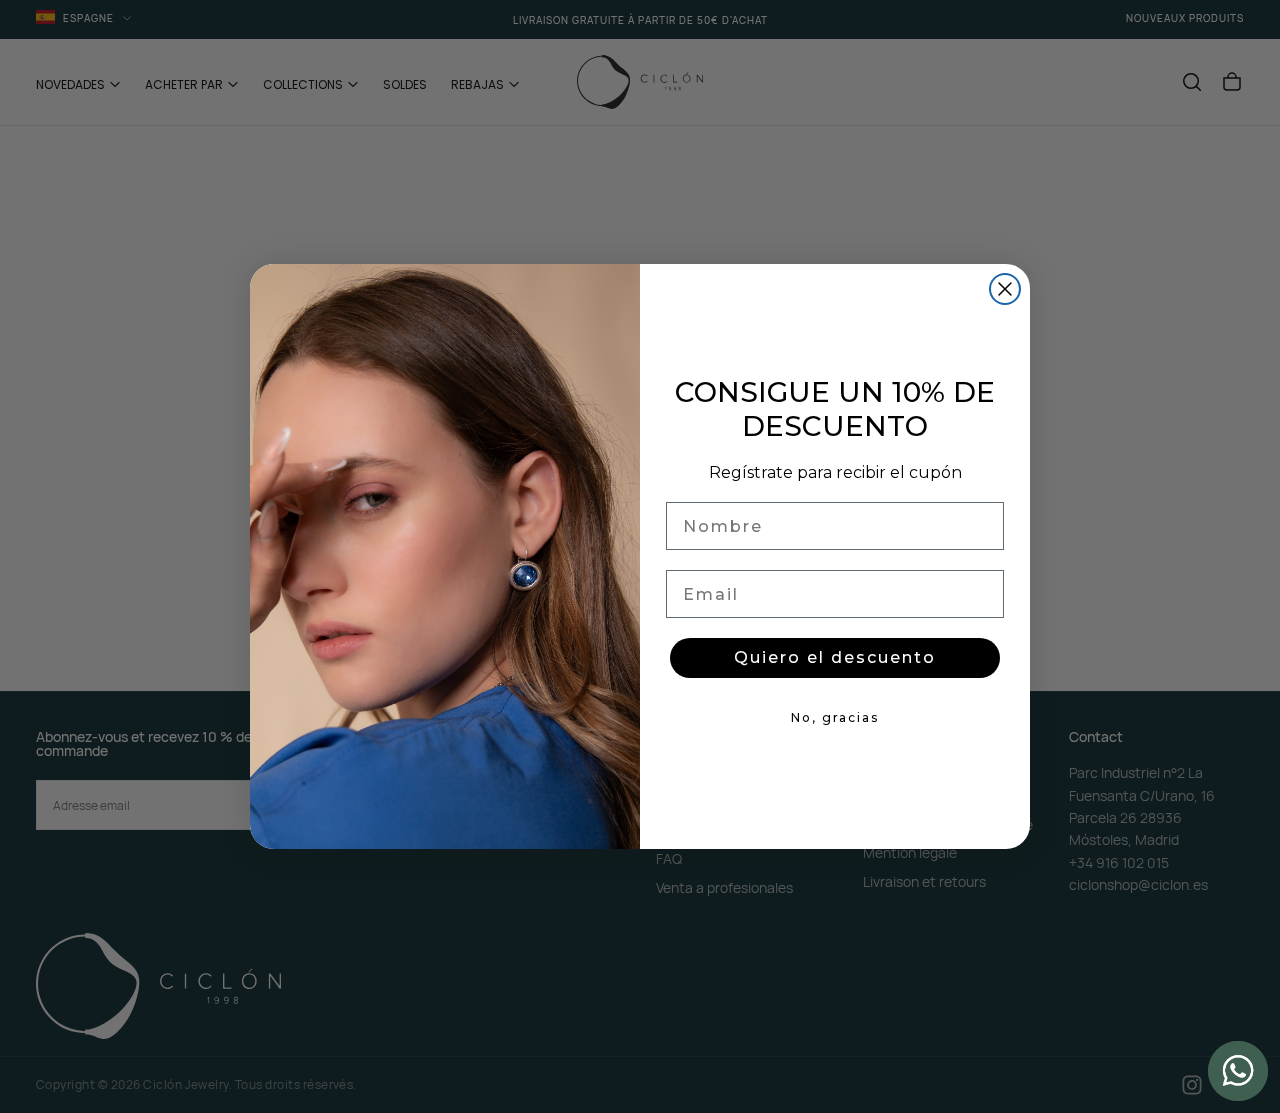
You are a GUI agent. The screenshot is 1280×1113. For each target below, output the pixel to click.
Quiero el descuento (835, 657)
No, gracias (835, 717)
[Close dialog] (1005, 289)
